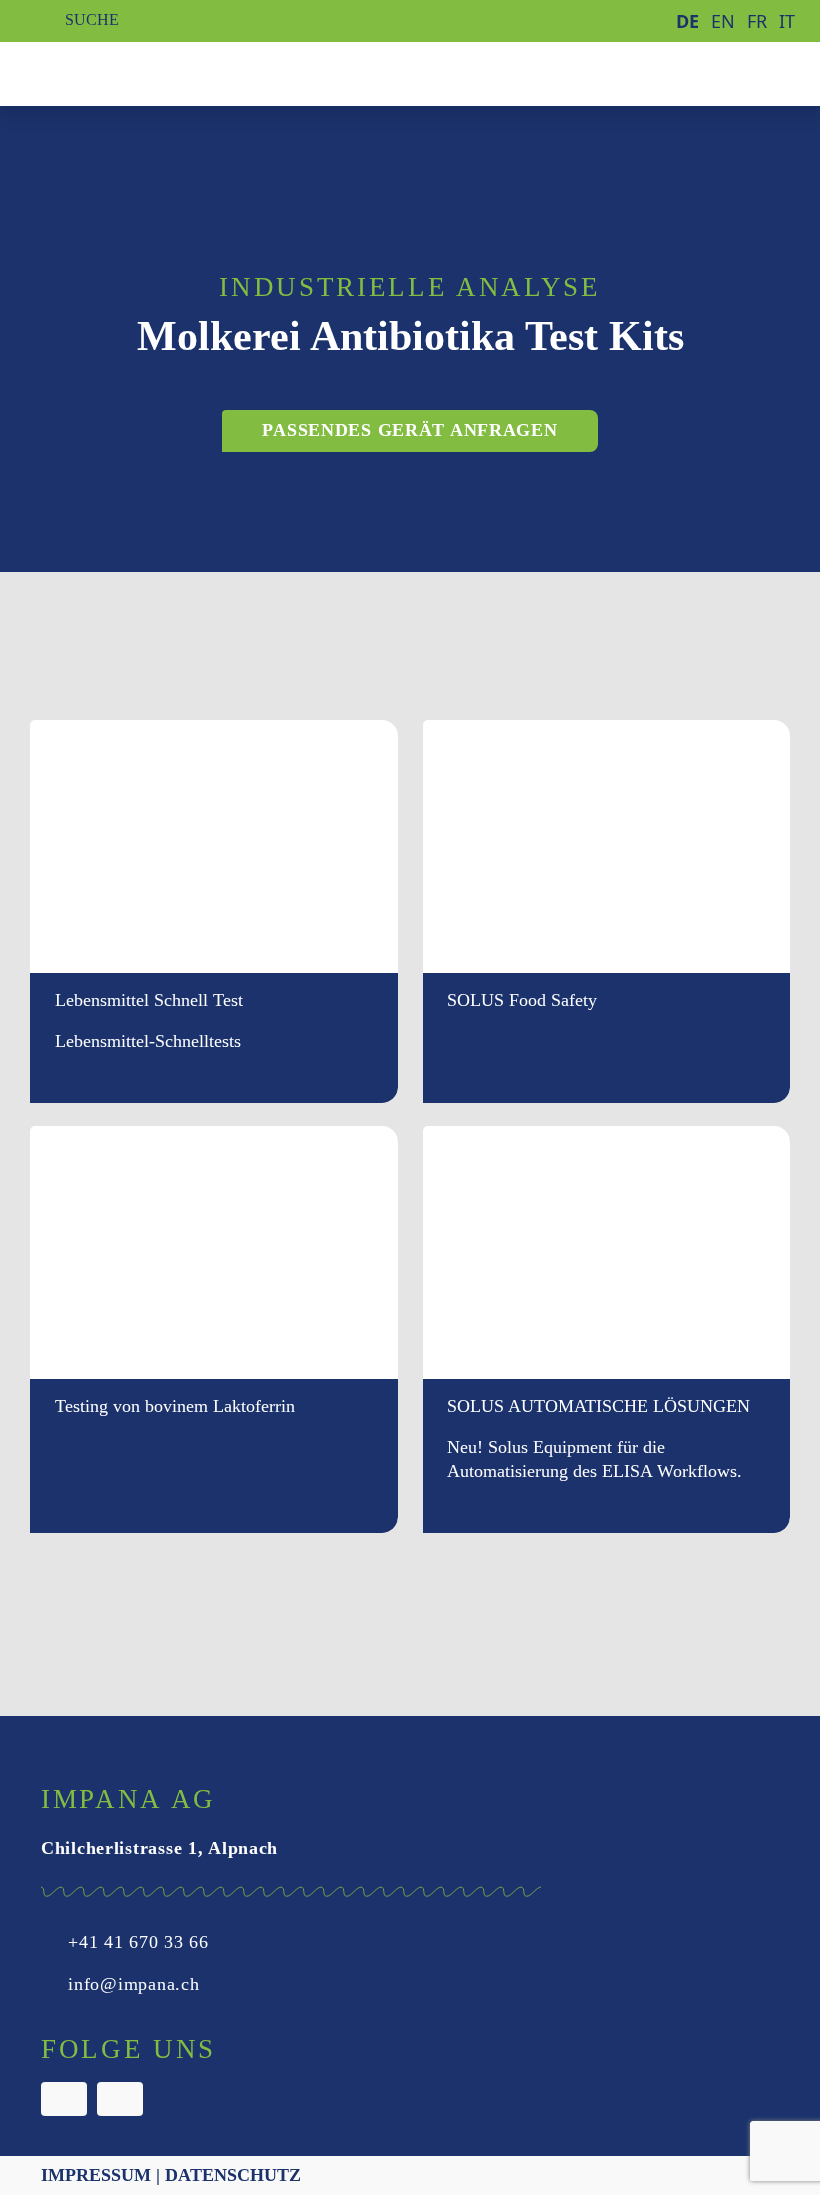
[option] (723, 21)
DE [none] (687, 21)
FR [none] (757, 21)
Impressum (96, 2175)
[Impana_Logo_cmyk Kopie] (122, 69)
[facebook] (64, 2099)
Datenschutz (233, 2175)
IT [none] (787, 21)
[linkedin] (120, 2099)
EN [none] (723, 21)
